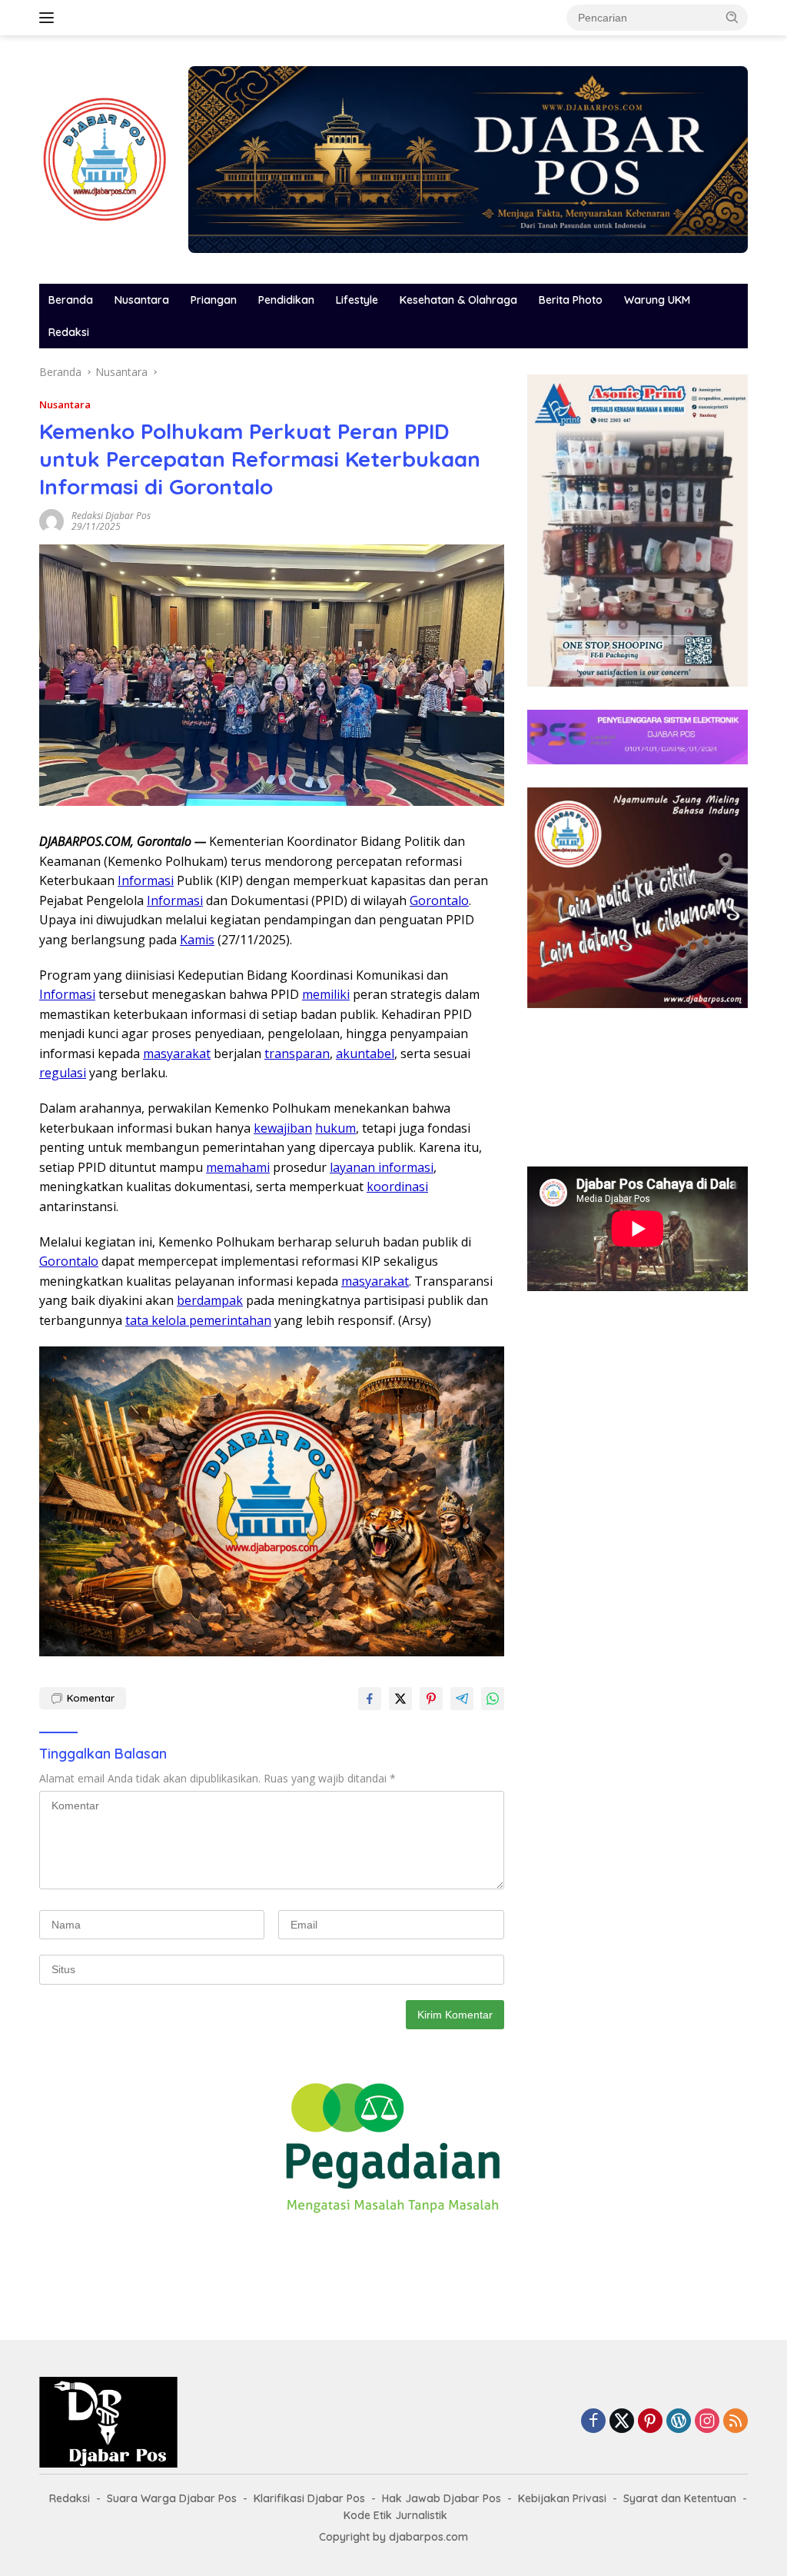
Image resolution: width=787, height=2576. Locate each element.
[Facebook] (593, 2422)
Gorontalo (439, 900)
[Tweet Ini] (400, 1699)
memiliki (326, 994)
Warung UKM (657, 300)
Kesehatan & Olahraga (458, 300)
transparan (297, 1053)
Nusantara (142, 300)
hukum (335, 1128)
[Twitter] (622, 2422)
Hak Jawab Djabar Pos (442, 2498)
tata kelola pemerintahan (198, 1320)
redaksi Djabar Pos (111, 516)
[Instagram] (707, 2422)
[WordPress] (679, 2422)
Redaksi (69, 332)
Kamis (197, 940)
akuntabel (365, 1053)
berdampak (210, 1300)
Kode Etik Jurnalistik (395, 2515)
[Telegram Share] (462, 1699)
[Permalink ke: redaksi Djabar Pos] (51, 520)
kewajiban (283, 1128)
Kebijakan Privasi (562, 2498)
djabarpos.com (428, 2537)
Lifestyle (357, 300)
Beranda (71, 300)
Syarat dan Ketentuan (680, 2498)
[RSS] (736, 2422)
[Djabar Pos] (105, 158)
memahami (238, 1167)
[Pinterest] (650, 2422)
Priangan (214, 300)
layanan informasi (382, 1167)
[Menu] (50, 18)
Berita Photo (571, 300)
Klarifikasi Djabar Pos (309, 2498)
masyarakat (177, 1053)
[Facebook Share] (370, 1699)
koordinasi (397, 1186)
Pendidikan (286, 300)
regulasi (63, 1073)
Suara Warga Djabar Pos (172, 2498)
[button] (732, 17)
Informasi (146, 880)
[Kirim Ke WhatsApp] (493, 1699)
